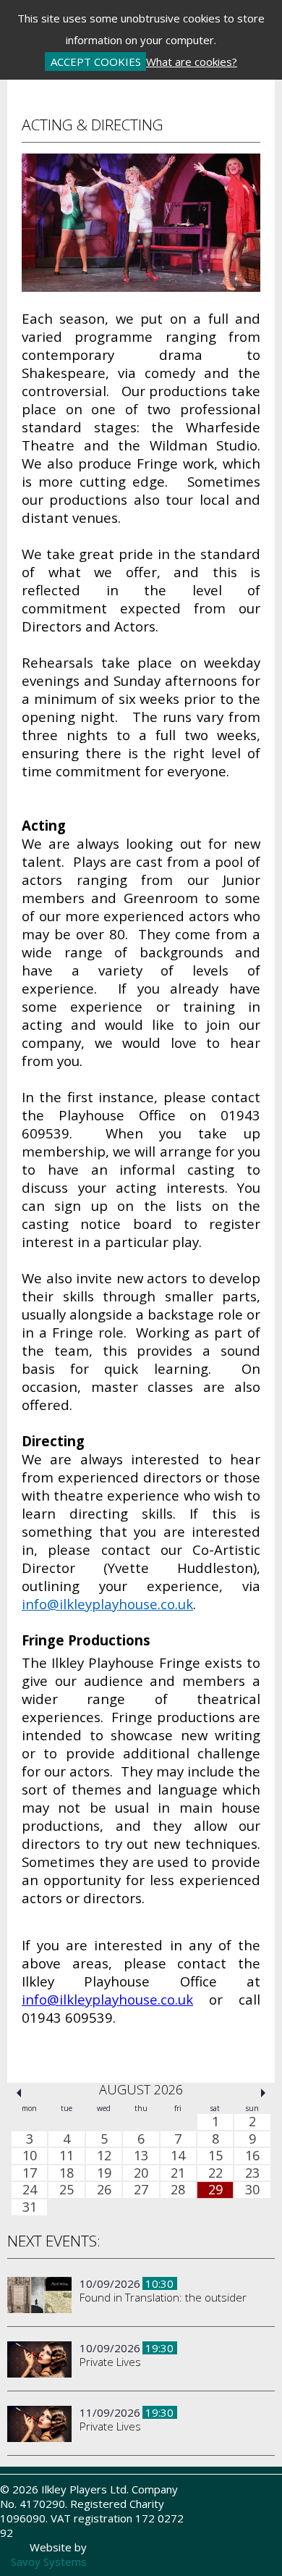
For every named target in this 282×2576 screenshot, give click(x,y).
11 (67, 2156)
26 (104, 2190)
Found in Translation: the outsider (163, 2297)
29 (215, 2190)
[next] (263, 2093)
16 (252, 2156)
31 (30, 2207)
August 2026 (141, 2089)
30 (252, 2190)
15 (215, 2156)
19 (104, 2173)
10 (30, 2156)
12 (104, 2156)
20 (141, 2173)
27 (141, 2190)
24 (30, 2190)
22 (215, 2173)
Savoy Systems (49, 2562)
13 (141, 2156)
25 (67, 2190)
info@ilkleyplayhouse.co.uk (107, 1604)
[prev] (19, 2093)
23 (252, 2173)
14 (178, 2156)
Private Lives (110, 2362)
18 (67, 2173)
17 (30, 2173)
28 (178, 2190)
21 (178, 2173)
